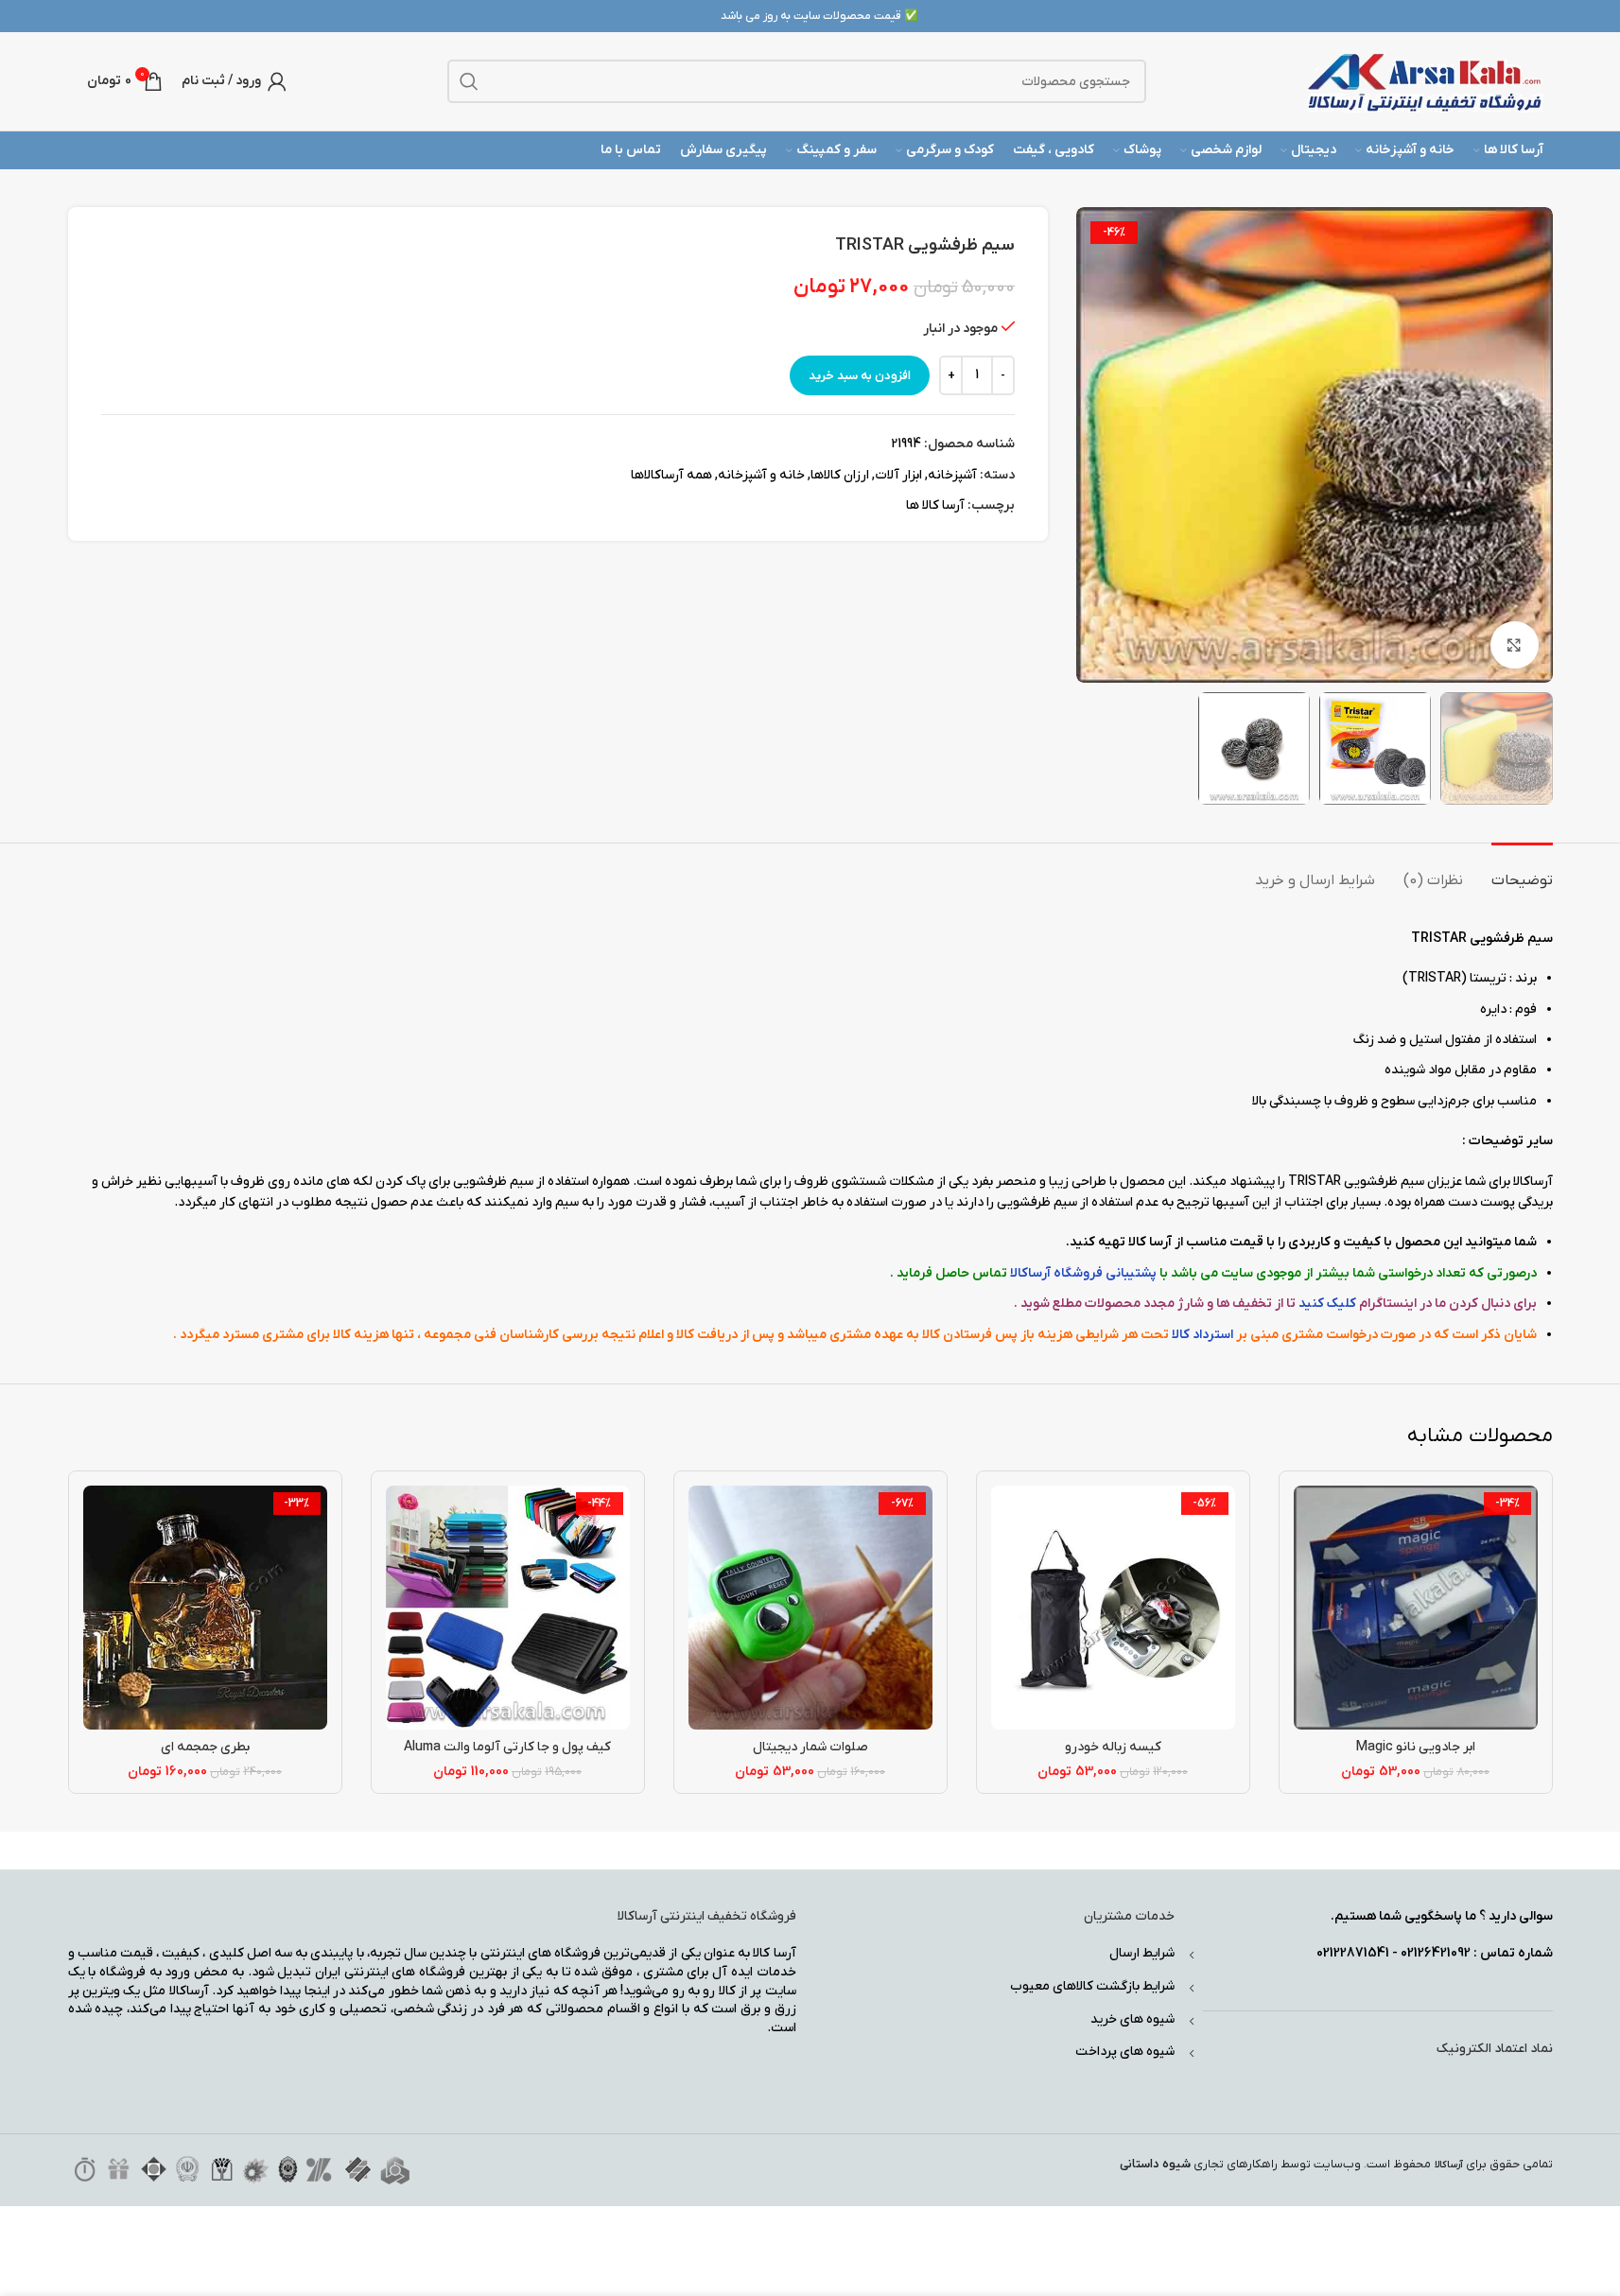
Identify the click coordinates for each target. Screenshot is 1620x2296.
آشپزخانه (952, 475)
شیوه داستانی (1155, 2164)
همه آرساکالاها (671, 475)
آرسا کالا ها (935, 505)
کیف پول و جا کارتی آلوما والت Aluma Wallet (507, 1757)
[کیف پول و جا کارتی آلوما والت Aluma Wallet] (508, 1608)
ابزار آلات (898, 475)
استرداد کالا (1202, 1335)
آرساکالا (1449, 2165)
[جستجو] (469, 81)
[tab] (1522, 871)
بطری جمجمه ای (205, 1747)
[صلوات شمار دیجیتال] (810, 1608)
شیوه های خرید (1132, 2019)
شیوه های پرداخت (1125, 2052)
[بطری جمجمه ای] (205, 1608)
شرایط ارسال (1142, 1953)
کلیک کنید (1327, 1304)
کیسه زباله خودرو (1113, 1747)
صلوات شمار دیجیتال (810, 1747)
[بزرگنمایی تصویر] (1514, 645)
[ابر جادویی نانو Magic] (1416, 1608)
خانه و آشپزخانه (761, 475)
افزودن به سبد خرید (860, 376)
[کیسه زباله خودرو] (1113, 1608)
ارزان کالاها (840, 475)
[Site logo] (1425, 81)
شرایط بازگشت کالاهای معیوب (1092, 1986)
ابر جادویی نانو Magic (1416, 1747)
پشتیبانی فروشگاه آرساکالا (1083, 1273)
